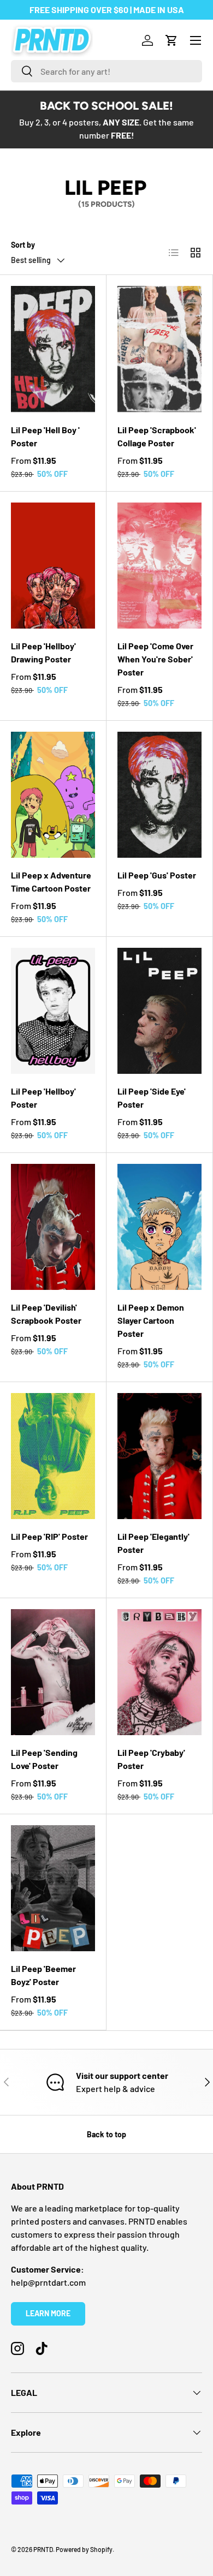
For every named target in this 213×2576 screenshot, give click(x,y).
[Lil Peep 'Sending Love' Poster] (53, 1672)
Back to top (106, 2134)
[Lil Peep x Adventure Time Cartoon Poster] (53, 795)
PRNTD (43, 2549)
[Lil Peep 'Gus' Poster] (159, 795)
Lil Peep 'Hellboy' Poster (43, 1098)
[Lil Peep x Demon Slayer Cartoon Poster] (159, 1227)
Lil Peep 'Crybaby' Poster (151, 1759)
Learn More (48, 2313)
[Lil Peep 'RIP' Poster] (53, 1456)
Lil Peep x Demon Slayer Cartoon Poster (151, 1320)
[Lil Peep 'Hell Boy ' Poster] (53, 349)
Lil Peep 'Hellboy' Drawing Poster (43, 652)
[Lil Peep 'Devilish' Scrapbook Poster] (53, 1227)
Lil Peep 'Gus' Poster (157, 875)
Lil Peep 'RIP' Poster (49, 1536)
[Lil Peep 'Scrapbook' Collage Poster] (159, 349)
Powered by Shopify (84, 2549)
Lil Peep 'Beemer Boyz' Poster (43, 1975)
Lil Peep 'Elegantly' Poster (153, 1543)
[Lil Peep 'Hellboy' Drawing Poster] (53, 566)
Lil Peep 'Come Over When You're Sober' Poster (155, 659)
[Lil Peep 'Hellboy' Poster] (53, 1011)
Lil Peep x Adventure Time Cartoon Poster (51, 881)
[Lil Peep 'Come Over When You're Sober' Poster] (159, 566)
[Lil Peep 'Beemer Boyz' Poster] (53, 1888)
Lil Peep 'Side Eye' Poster (152, 1098)
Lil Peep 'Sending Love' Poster (44, 1759)
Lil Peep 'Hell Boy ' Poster (45, 436)
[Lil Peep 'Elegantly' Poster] (159, 1456)
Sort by (23, 245)
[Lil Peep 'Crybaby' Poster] (159, 1672)
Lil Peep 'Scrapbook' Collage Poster (157, 436)
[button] (171, 40)
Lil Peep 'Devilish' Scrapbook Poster (46, 1314)
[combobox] (106, 71)
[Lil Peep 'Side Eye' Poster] (159, 1011)
